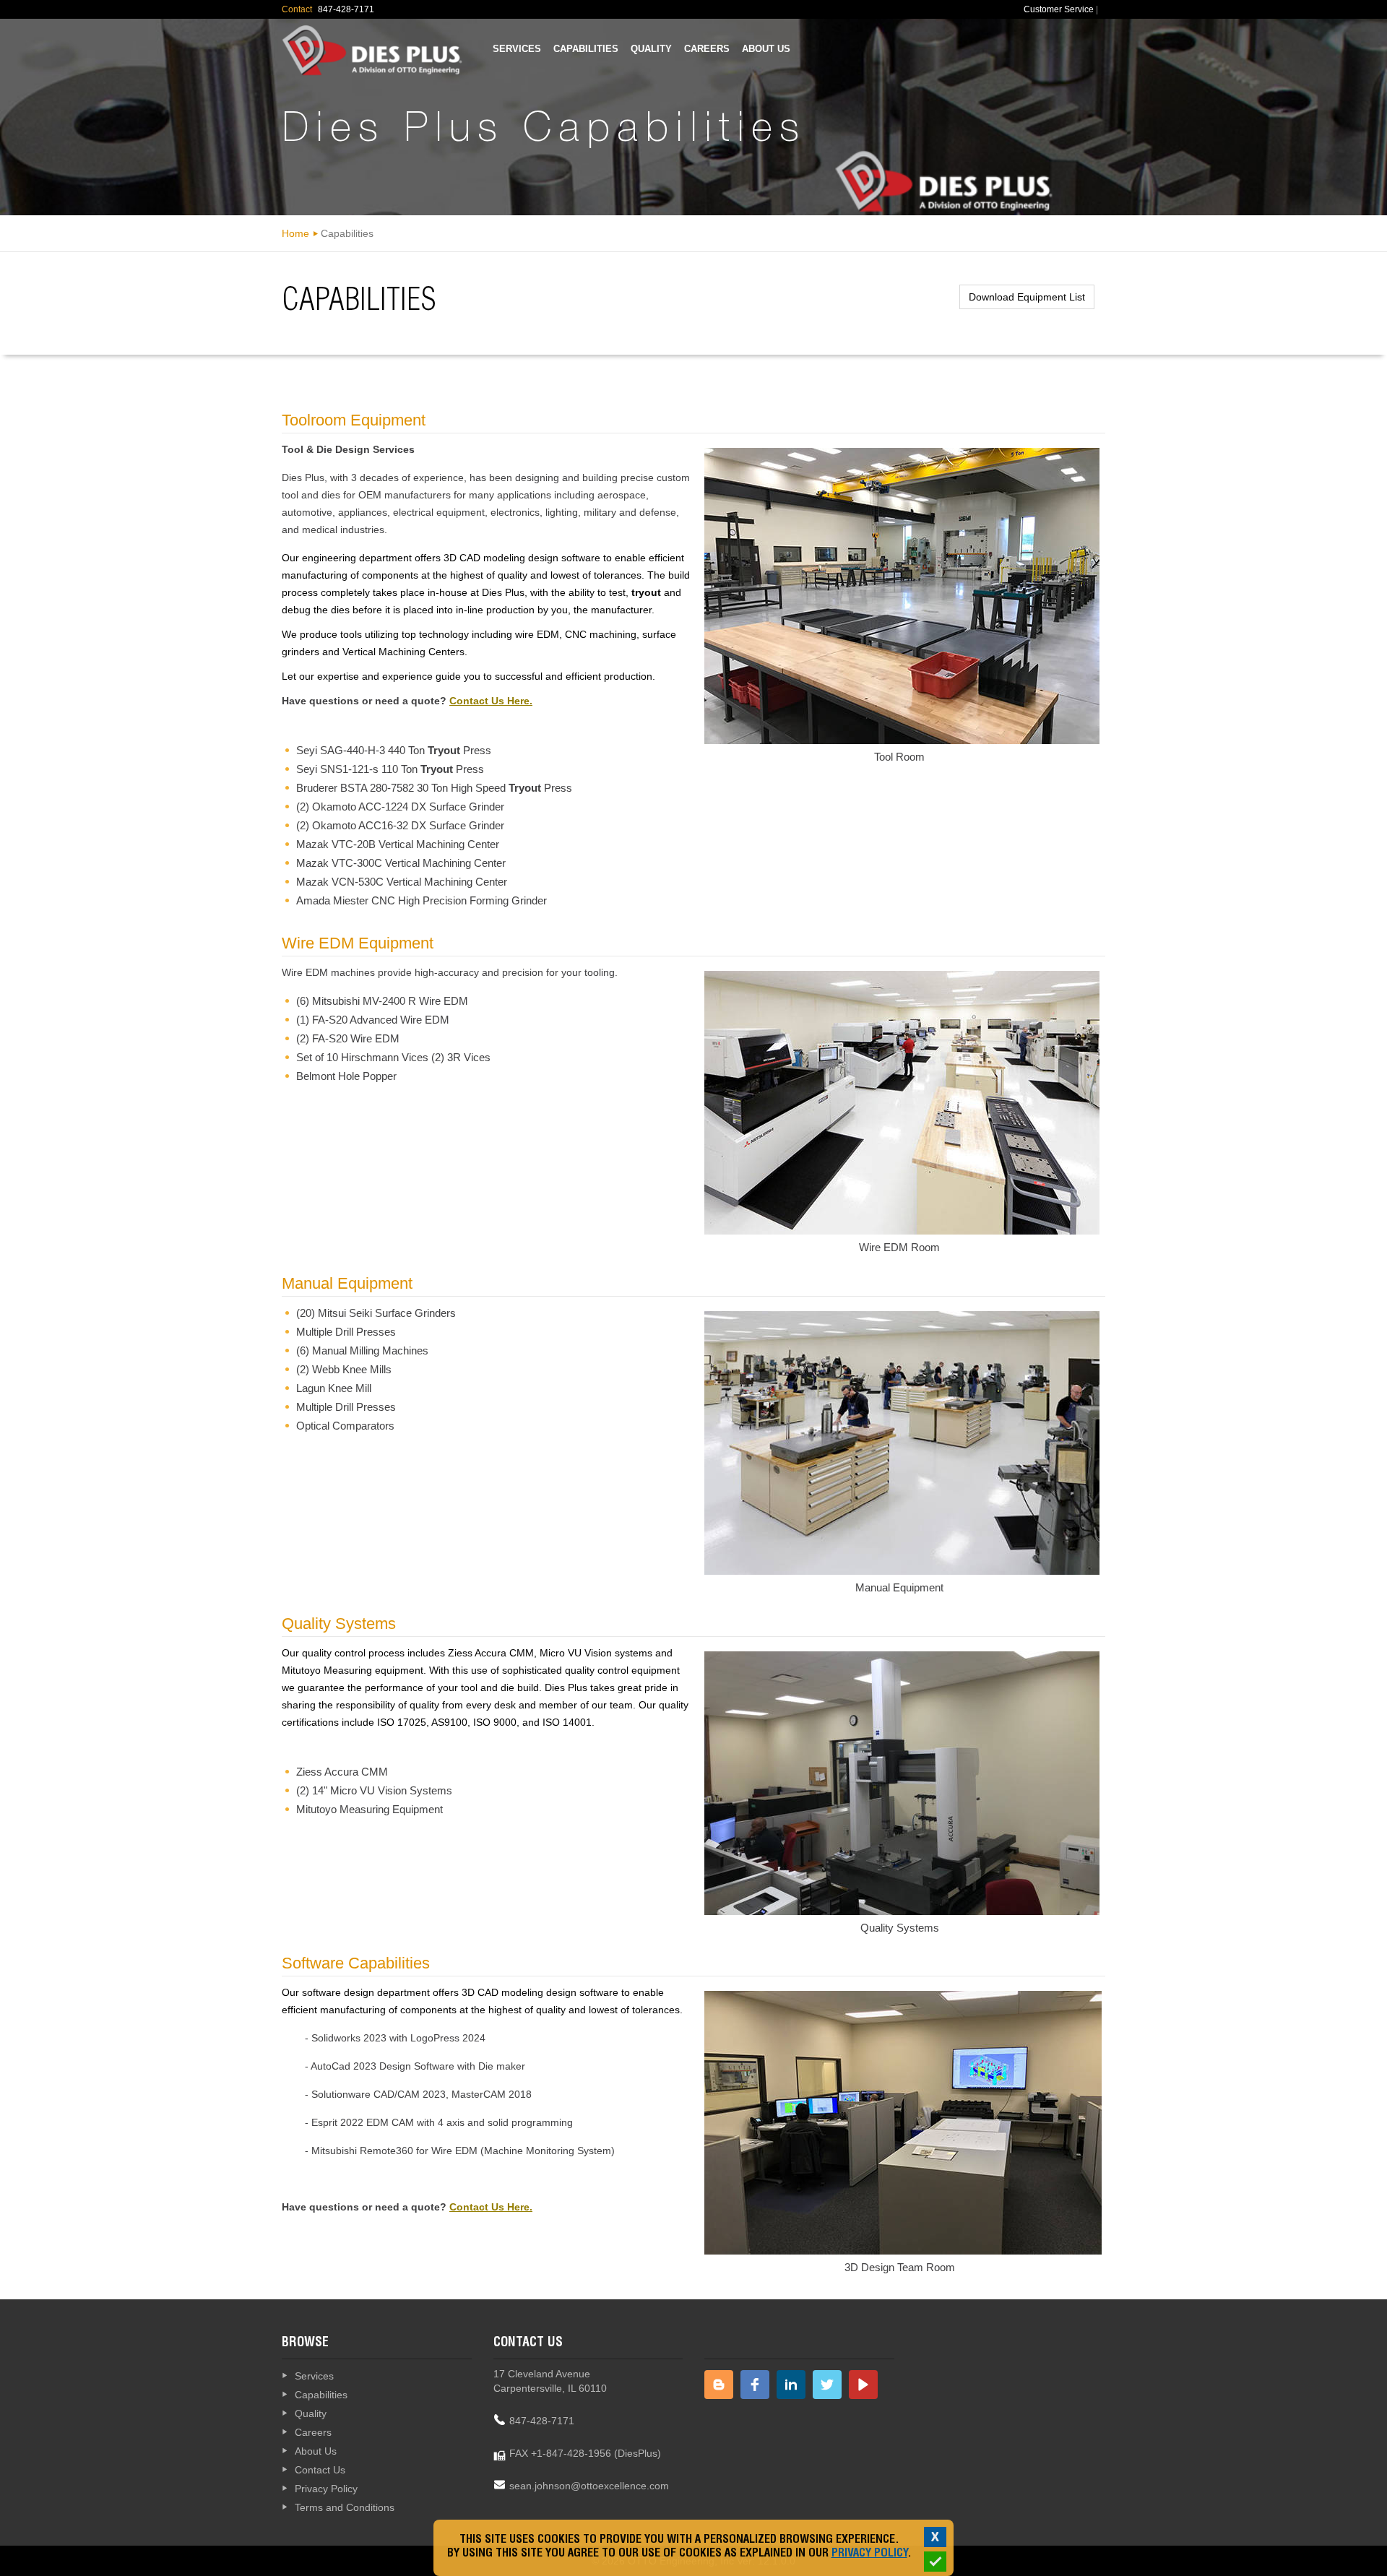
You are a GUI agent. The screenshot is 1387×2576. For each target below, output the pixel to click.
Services (517, 49)
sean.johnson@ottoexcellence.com (589, 2486)
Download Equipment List (1027, 297)
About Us (766, 49)
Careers (707, 49)
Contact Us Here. (491, 701)
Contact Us (320, 2470)
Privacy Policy (326, 2489)
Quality (651, 49)
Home (295, 233)
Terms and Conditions (345, 2507)
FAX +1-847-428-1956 (560, 2453)
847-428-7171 (542, 2421)
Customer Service (1059, 9)
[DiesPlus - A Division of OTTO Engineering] (372, 51)
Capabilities (586, 49)
